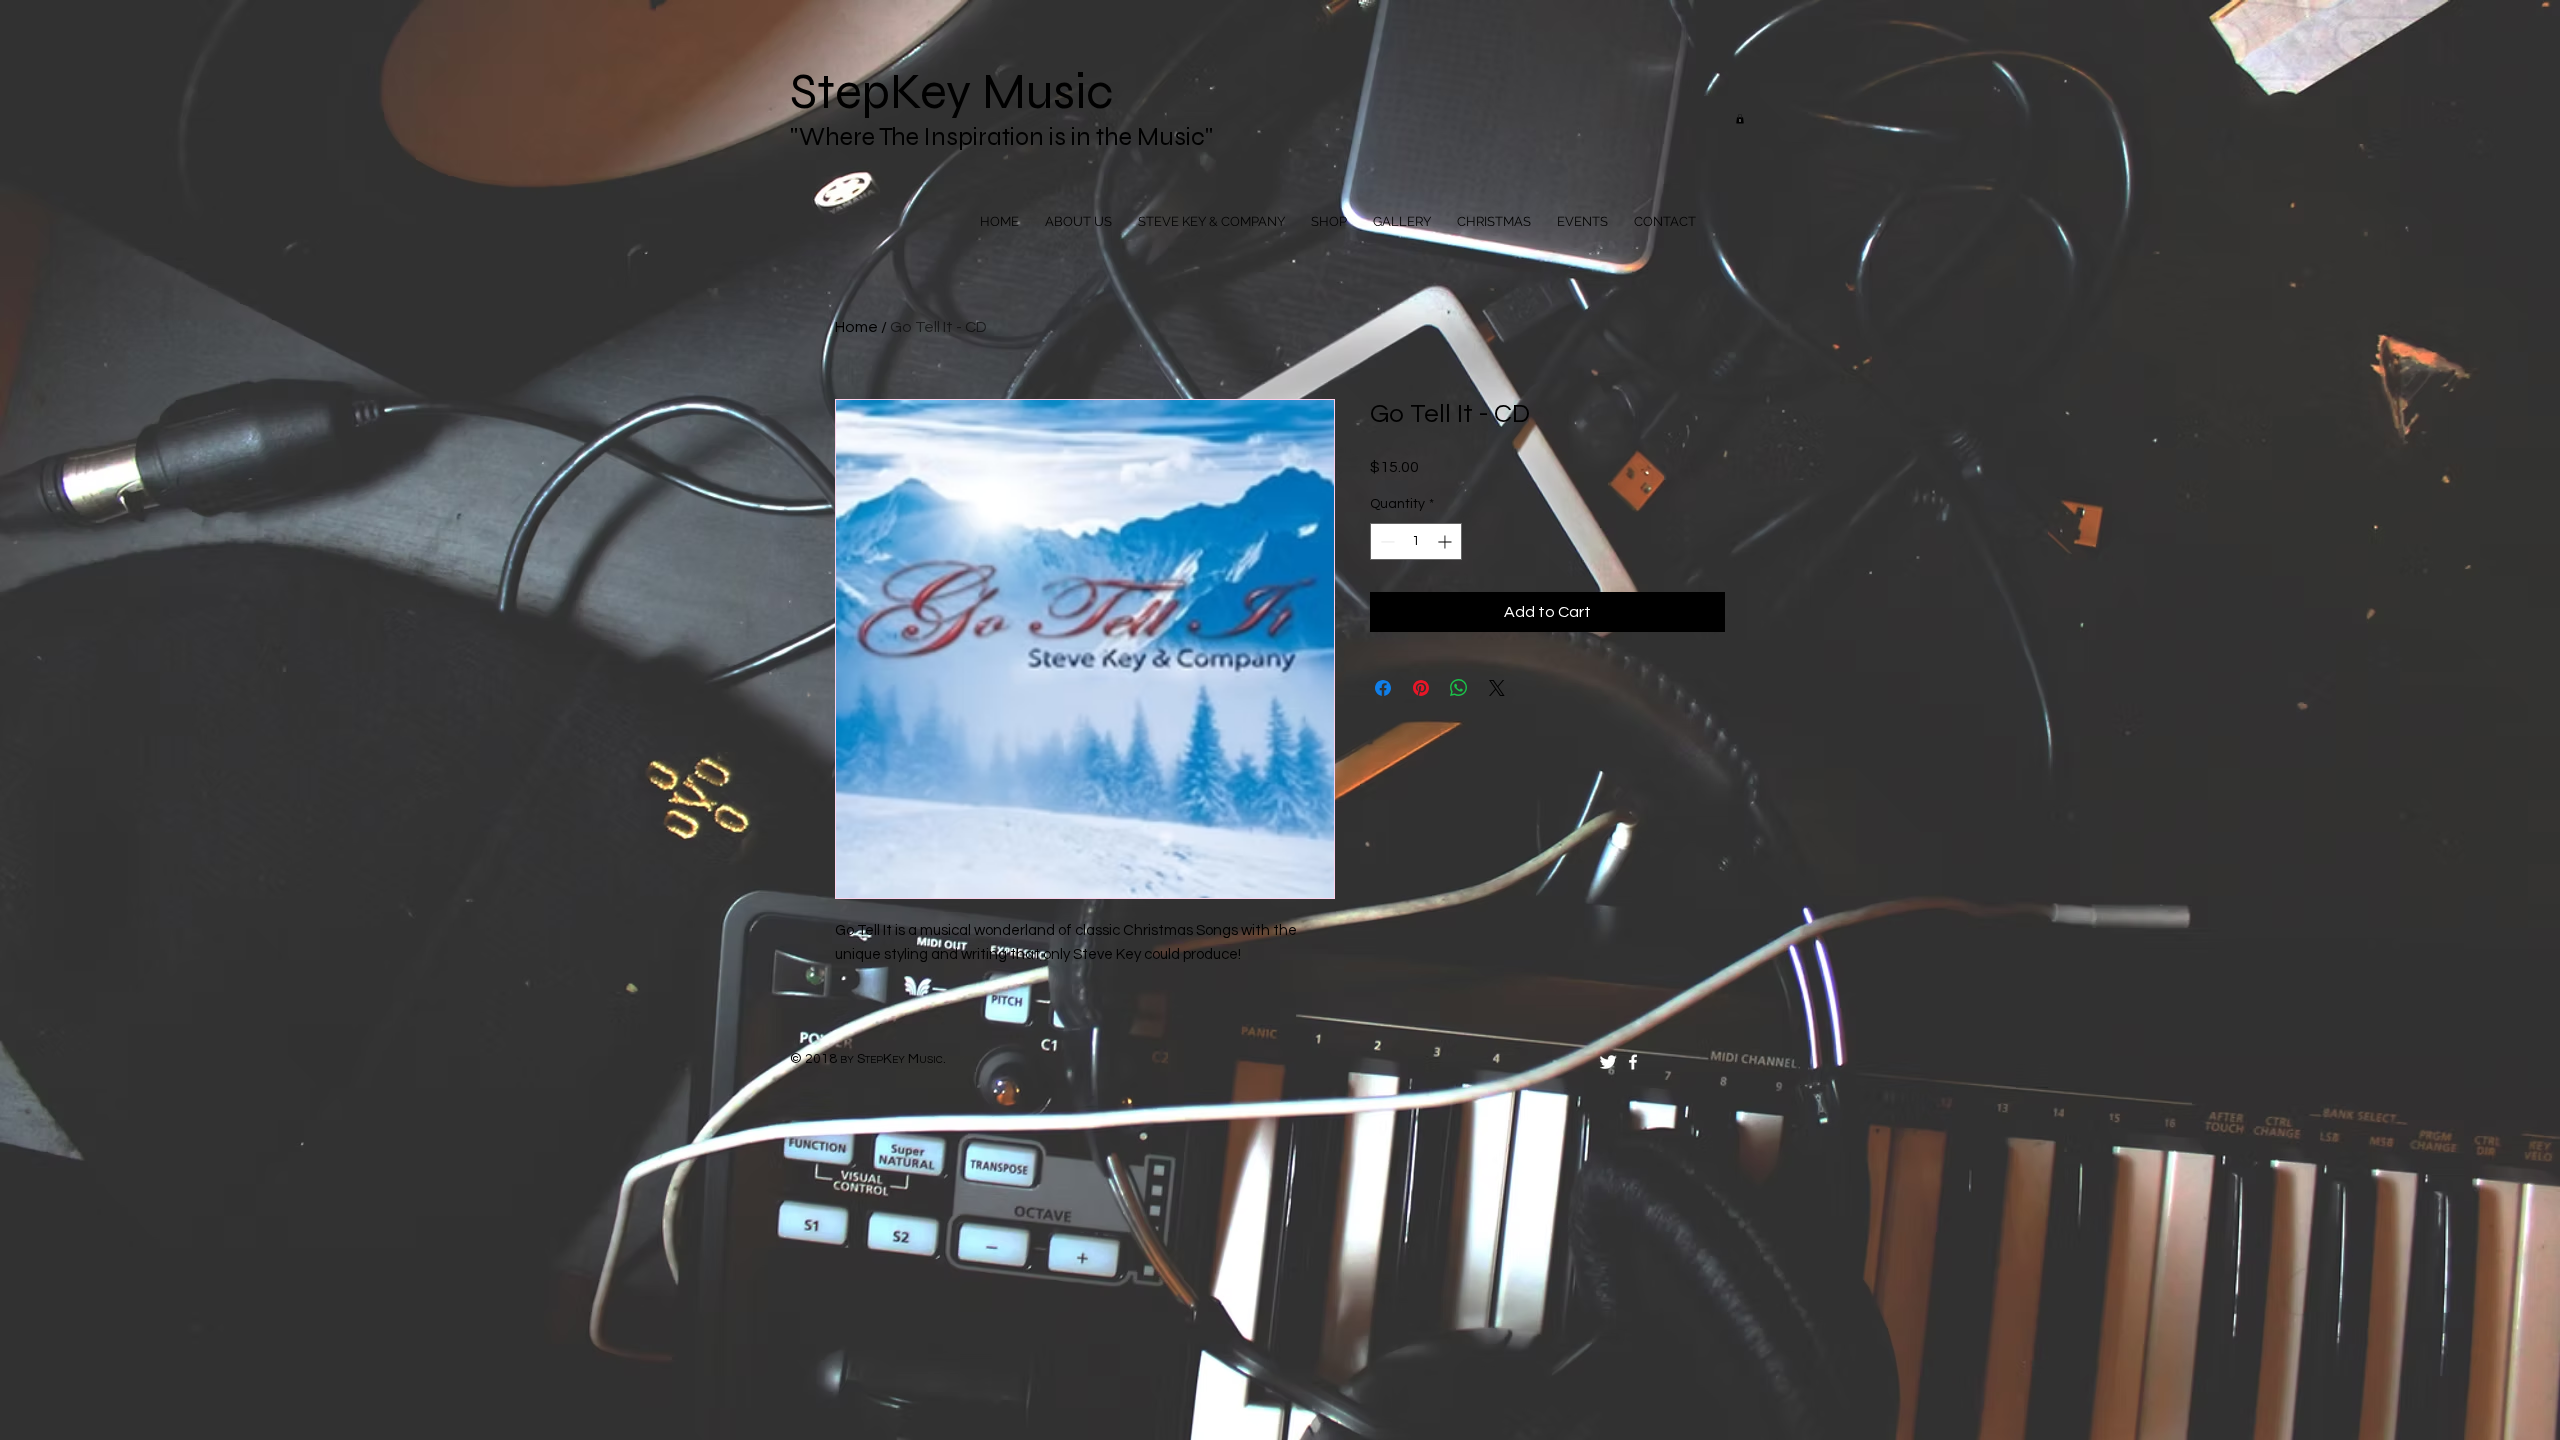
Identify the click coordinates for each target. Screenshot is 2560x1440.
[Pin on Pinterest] (1421, 688)
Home (856, 327)
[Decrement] (1385, 541)
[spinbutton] (1416, 541)
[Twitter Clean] (1608, 1062)
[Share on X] (1497, 688)
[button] (1740, 119)
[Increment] (1446, 541)
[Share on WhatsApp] (1459, 688)
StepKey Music (951, 92)
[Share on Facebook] (1383, 688)
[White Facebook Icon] (1633, 1062)
